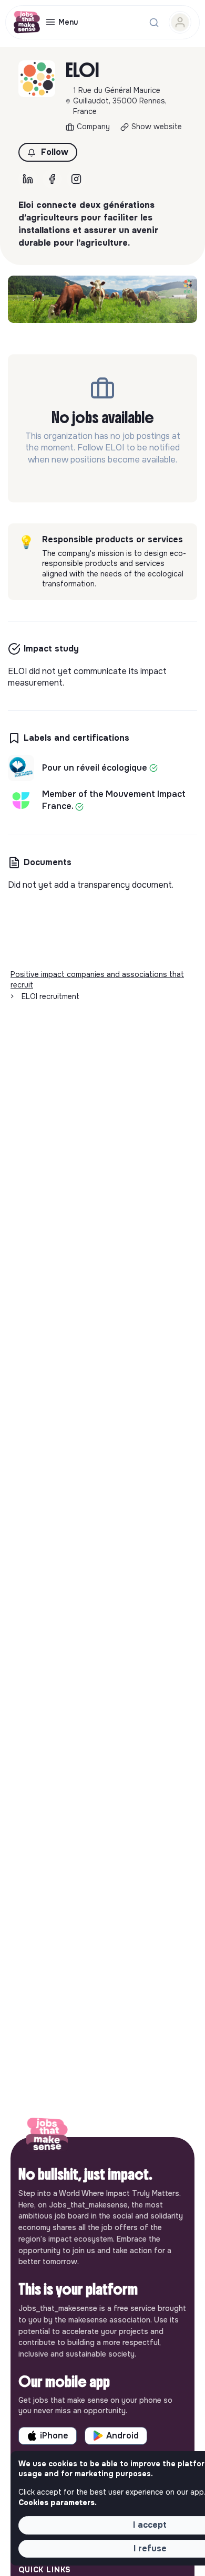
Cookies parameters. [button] (58, 2503)
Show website (157, 127)
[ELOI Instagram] (76, 179)
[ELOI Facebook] (52, 179)
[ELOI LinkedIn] (28, 179)
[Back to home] (47, 2137)
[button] (48, 152)
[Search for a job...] (154, 23)
